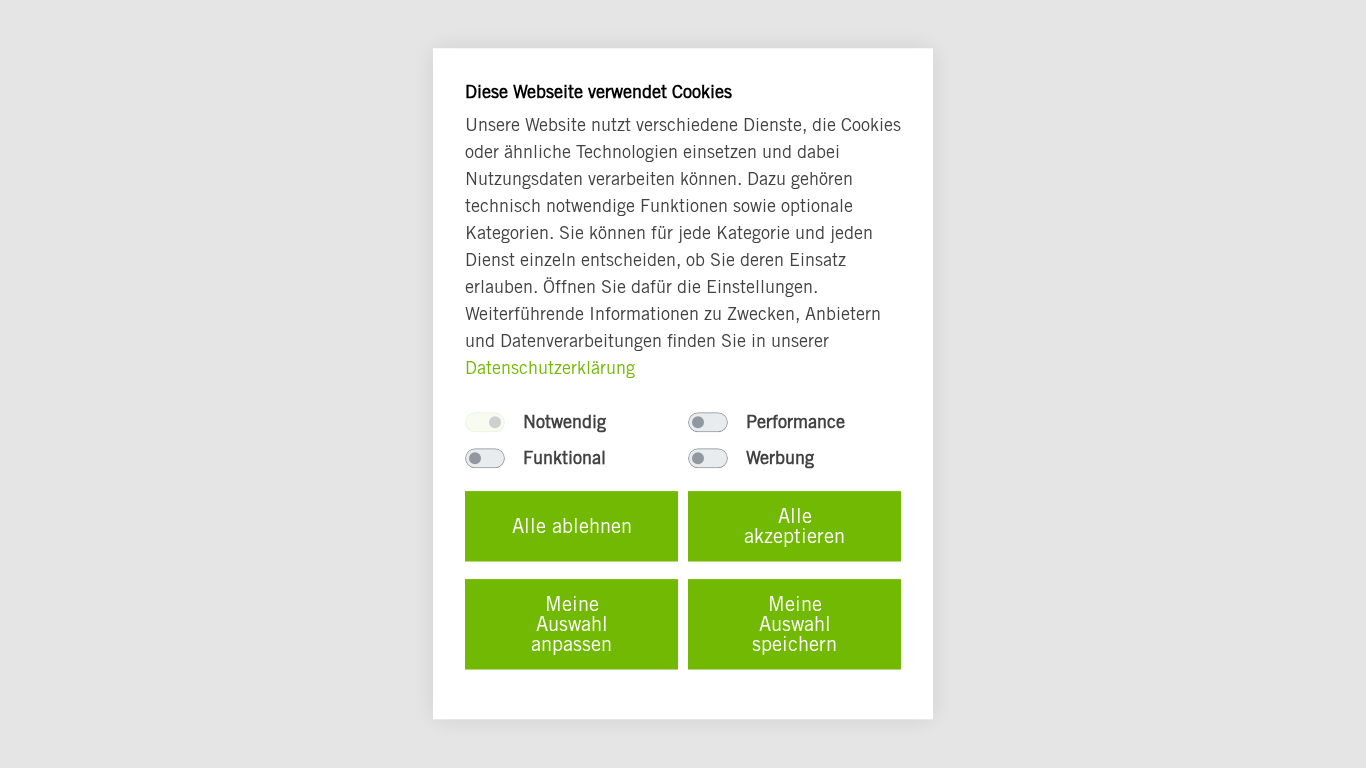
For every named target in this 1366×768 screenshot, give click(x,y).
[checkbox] (485, 423)
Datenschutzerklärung (550, 368)
